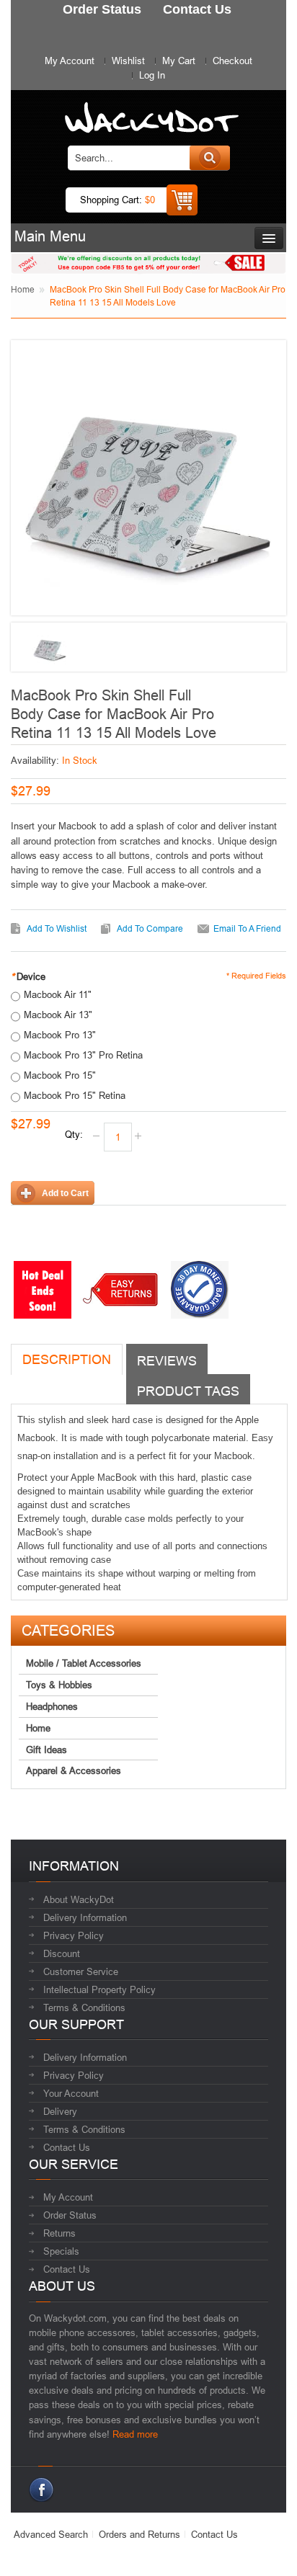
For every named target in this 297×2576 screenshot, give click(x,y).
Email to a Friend (247, 928)
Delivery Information (85, 1917)
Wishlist (128, 61)
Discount (62, 1953)
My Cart (179, 61)
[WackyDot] (149, 111)
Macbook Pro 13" (60, 1035)
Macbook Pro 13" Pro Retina (83, 1055)
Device (28, 976)
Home (23, 289)
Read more (135, 2434)
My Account (70, 61)
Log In (152, 75)
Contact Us (67, 2147)
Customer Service (81, 1971)
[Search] (210, 158)
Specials (61, 2251)
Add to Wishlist (57, 928)
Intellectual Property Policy (99, 1989)
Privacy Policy (74, 1935)
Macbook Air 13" (58, 1015)
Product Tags (188, 1391)
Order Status (70, 2215)
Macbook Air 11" (58, 994)
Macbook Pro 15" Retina (75, 1095)
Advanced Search (51, 2534)
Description (67, 1359)
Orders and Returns (139, 2534)
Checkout (232, 61)
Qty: (74, 1134)
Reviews (167, 1361)
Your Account (71, 2093)
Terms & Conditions (84, 2007)
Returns (59, 2233)
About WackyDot (79, 1899)
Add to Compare (150, 928)
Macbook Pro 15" (60, 1075)
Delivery (60, 2111)
